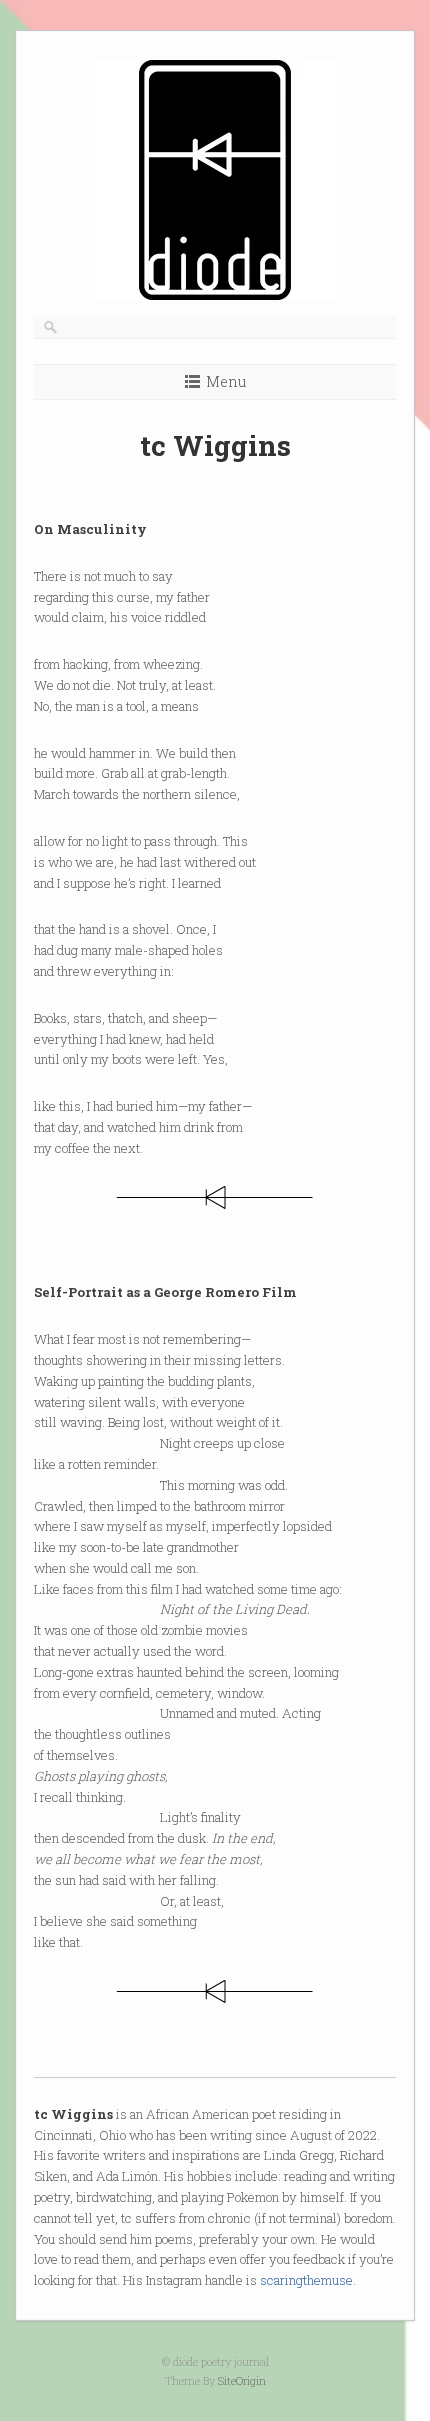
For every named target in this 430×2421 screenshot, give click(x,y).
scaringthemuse (306, 2280)
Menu (226, 381)
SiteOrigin (242, 2380)
